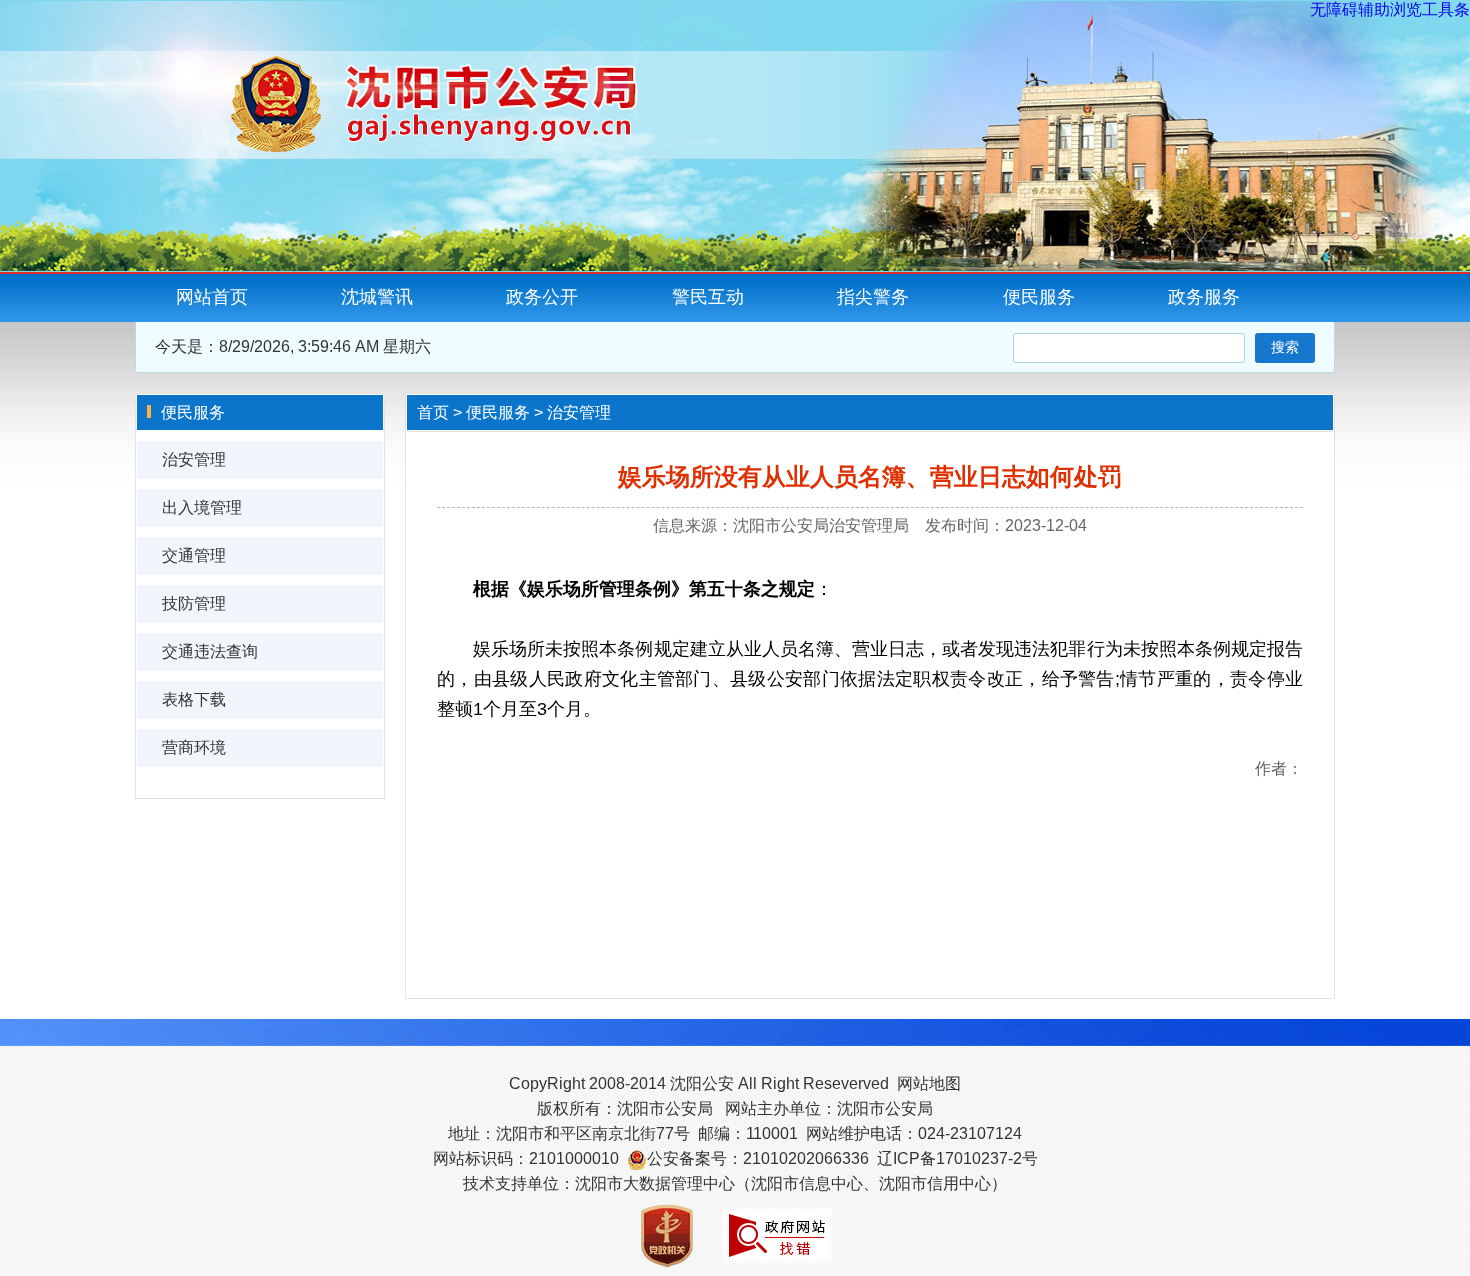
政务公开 (542, 297)
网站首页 (212, 297)
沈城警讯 (377, 297)
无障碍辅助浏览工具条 (1390, 9)
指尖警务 (873, 297)
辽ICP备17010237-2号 (957, 1158)
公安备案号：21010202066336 (758, 1158)
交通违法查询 (210, 651)
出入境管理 (202, 507)
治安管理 (194, 459)
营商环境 (194, 747)
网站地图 (929, 1083)
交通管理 (194, 555)
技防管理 (194, 603)
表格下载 (194, 699)
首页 (433, 412)
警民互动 (708, 297)
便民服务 (1039, 297)
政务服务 (1204, 297)
